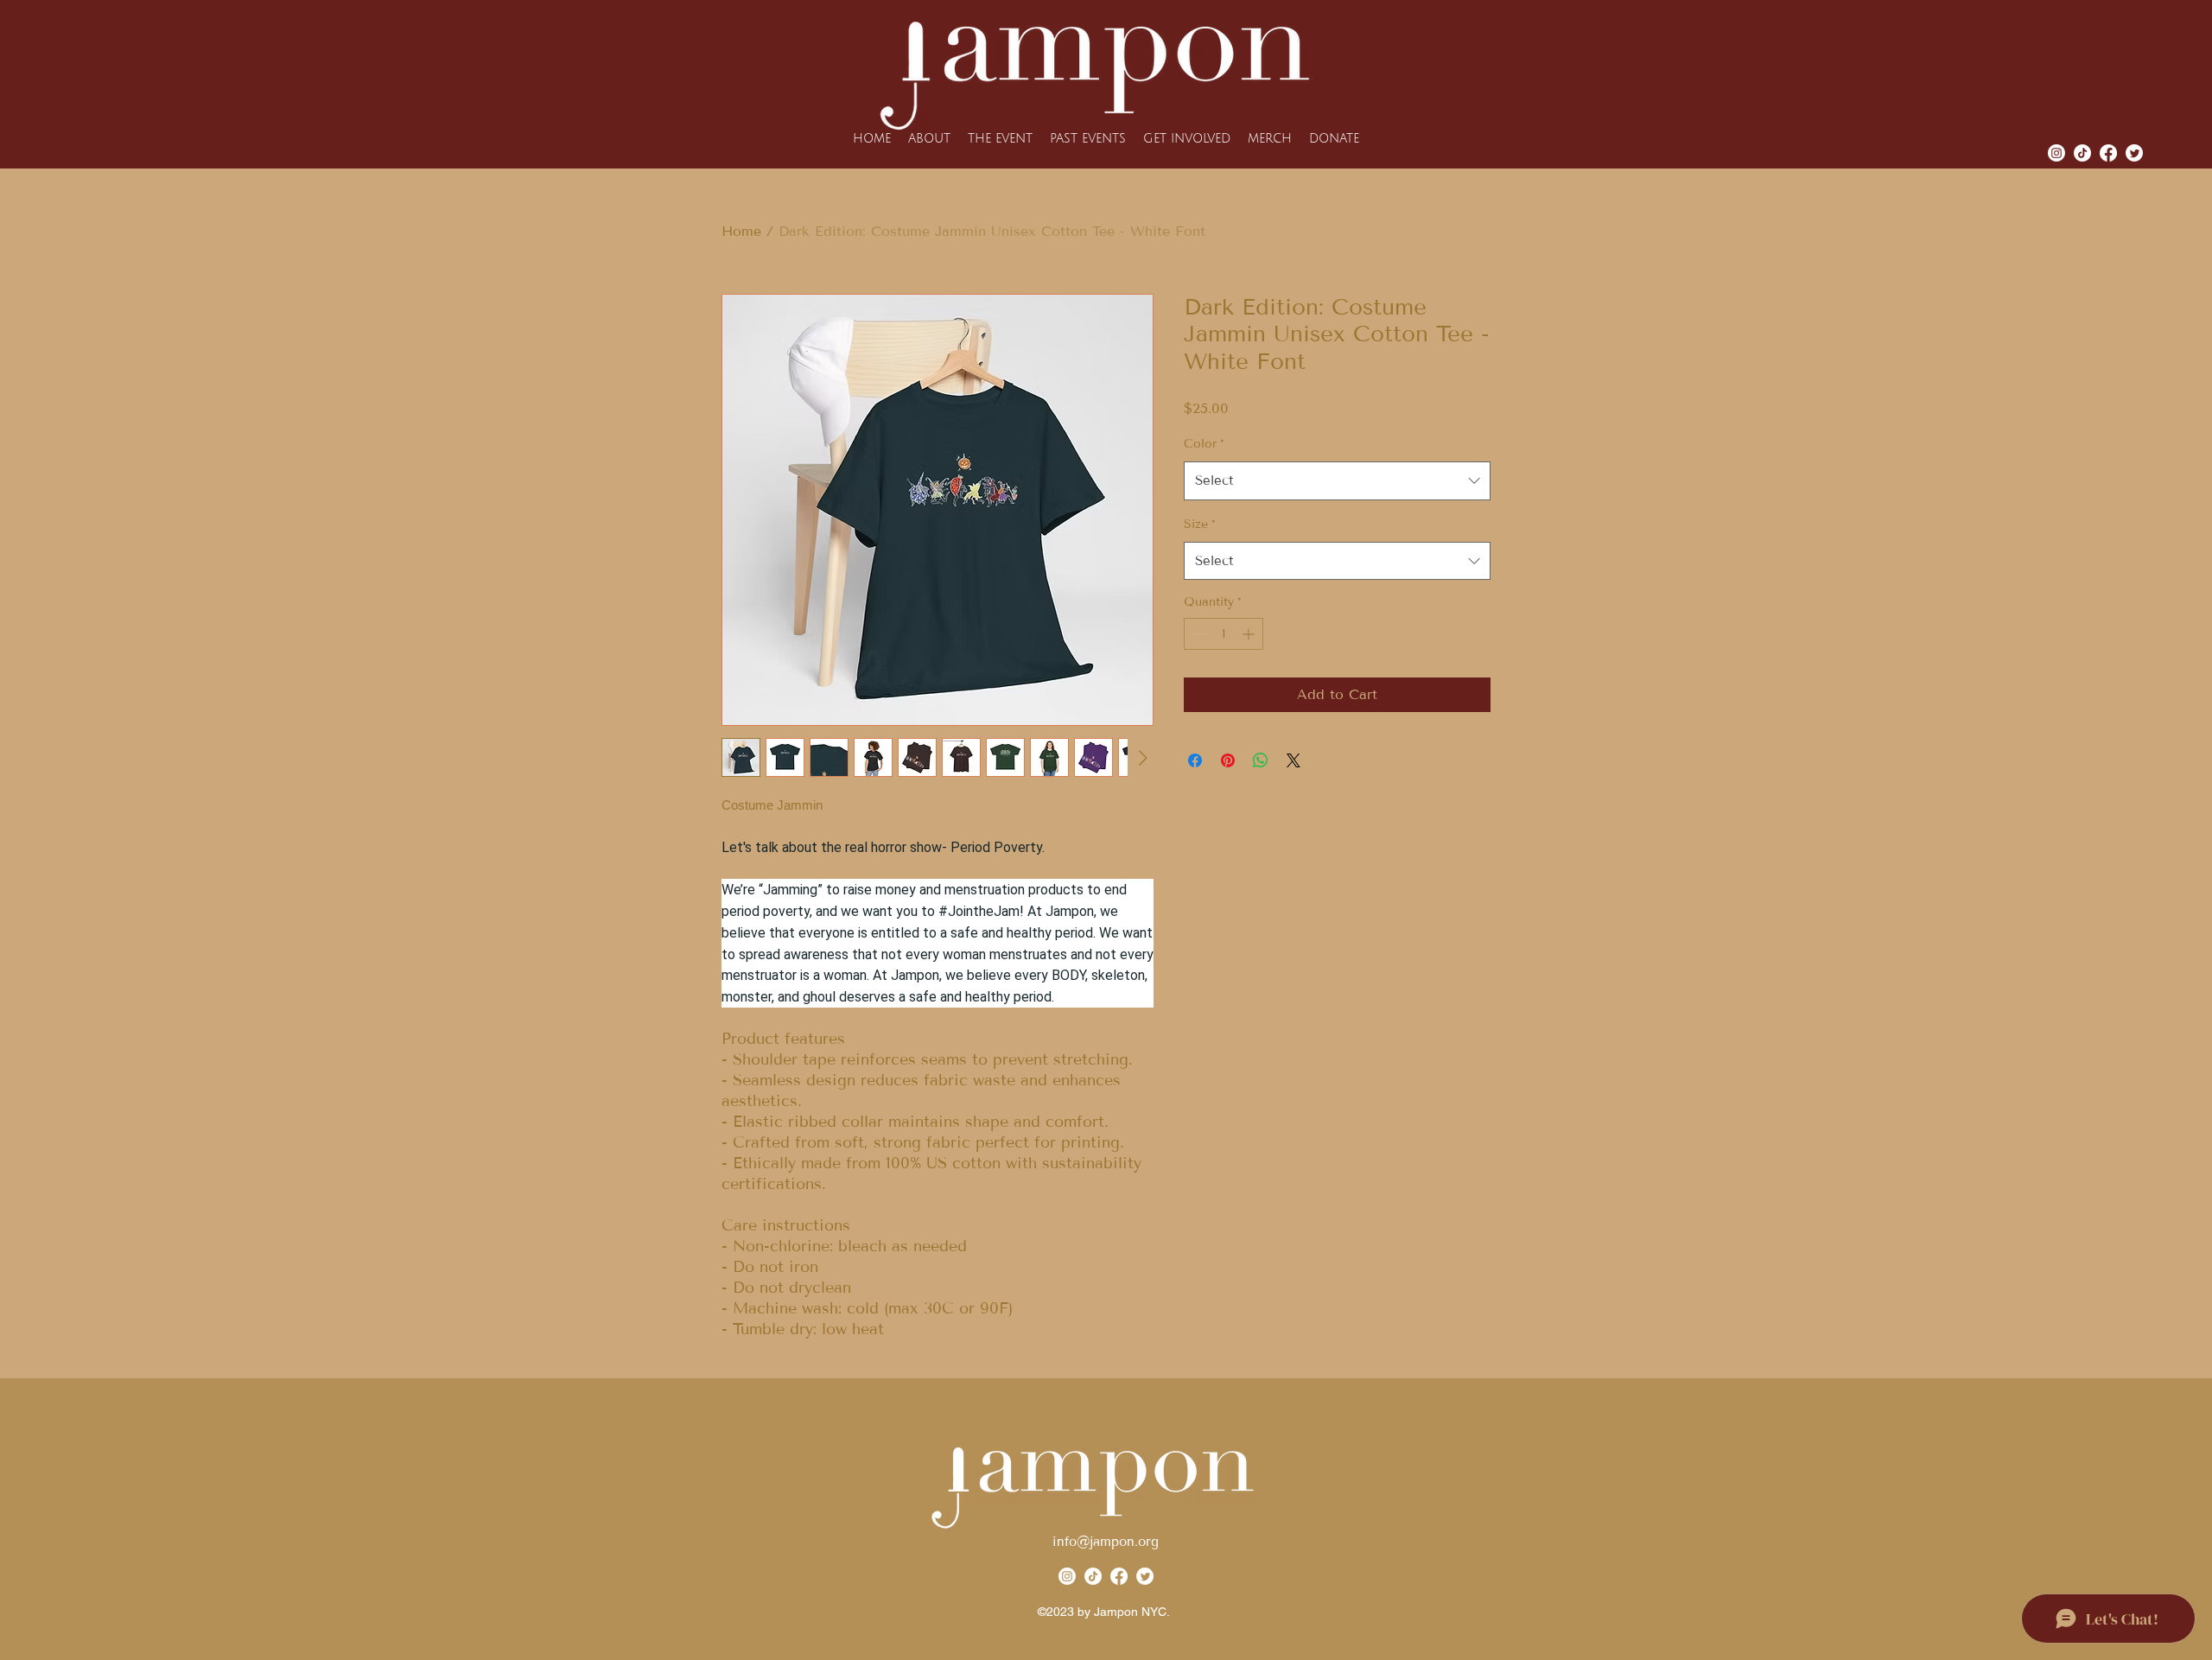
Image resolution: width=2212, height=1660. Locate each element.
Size (1200, 524)
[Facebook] (1119, 1576)
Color (1204, 444)
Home (741, 231)
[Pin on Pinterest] (1228, 760)
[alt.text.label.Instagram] (2108, 153)
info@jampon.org (1106, 1542)
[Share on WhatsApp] (1261, 760)
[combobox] (1337, 480)
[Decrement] (1197, 634)
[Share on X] (1294, 760)
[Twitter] (1145, 1576)
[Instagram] (2056, 153)
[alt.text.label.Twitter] (2134, 153)
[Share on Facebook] (1195, 760)
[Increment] (1250, 634)
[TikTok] (2082, 153)
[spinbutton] (1224, 634)
